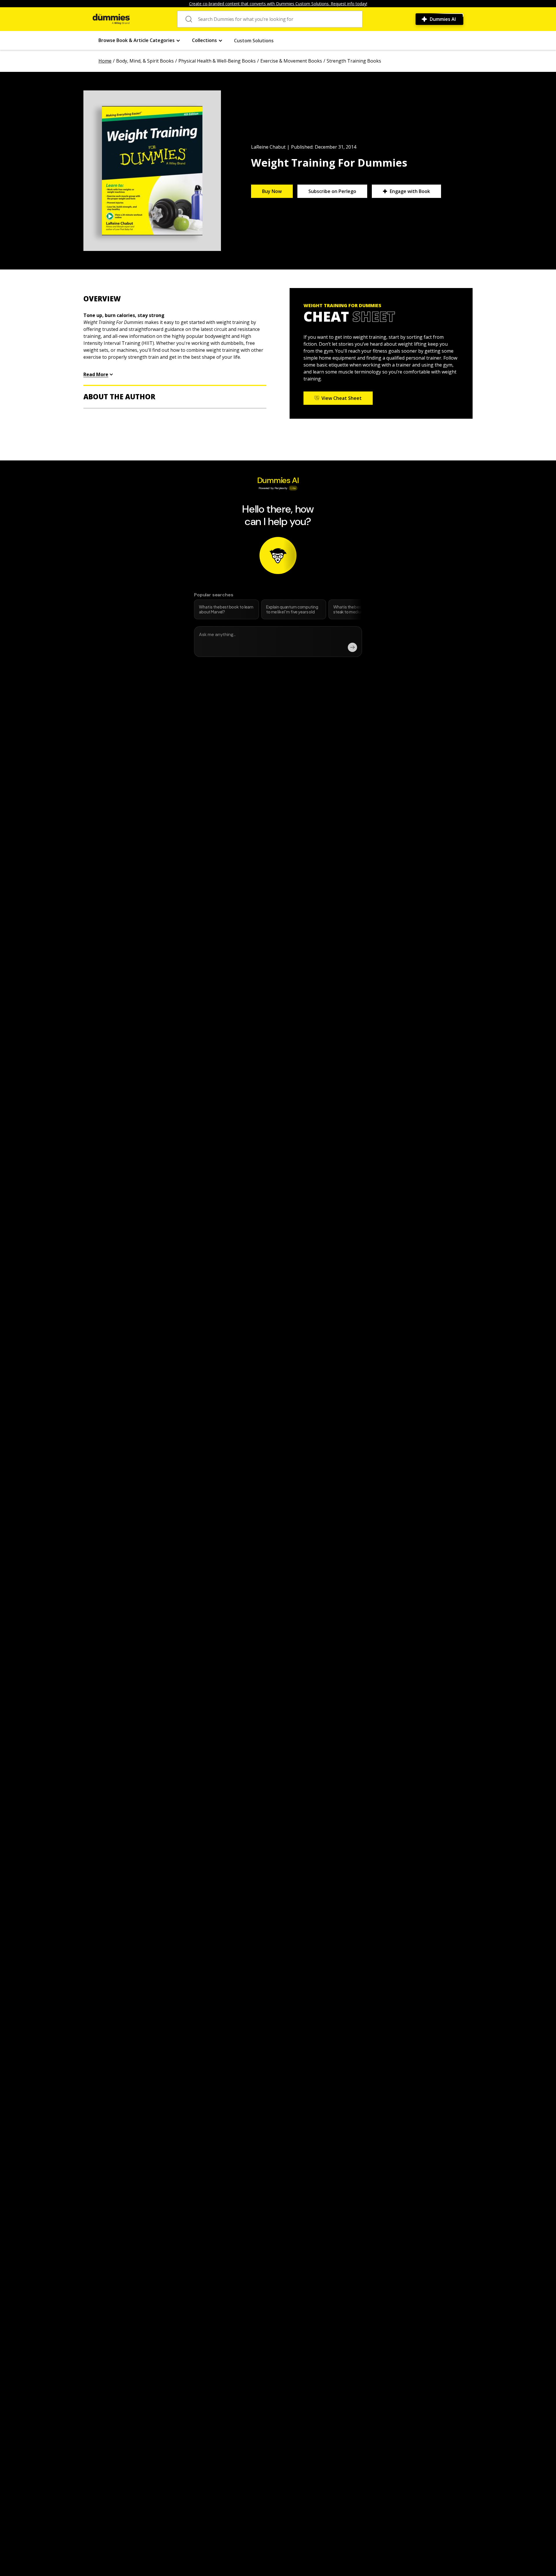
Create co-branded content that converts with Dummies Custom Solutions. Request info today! (278, 4)
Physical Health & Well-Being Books (217, 61)
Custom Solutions (254, 41)
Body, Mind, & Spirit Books (145, 61)
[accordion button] (175, 299)
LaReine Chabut (268, 147)
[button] (139, 40)
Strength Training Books (354, 61)
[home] (111, 19)
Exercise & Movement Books (291, 61)
